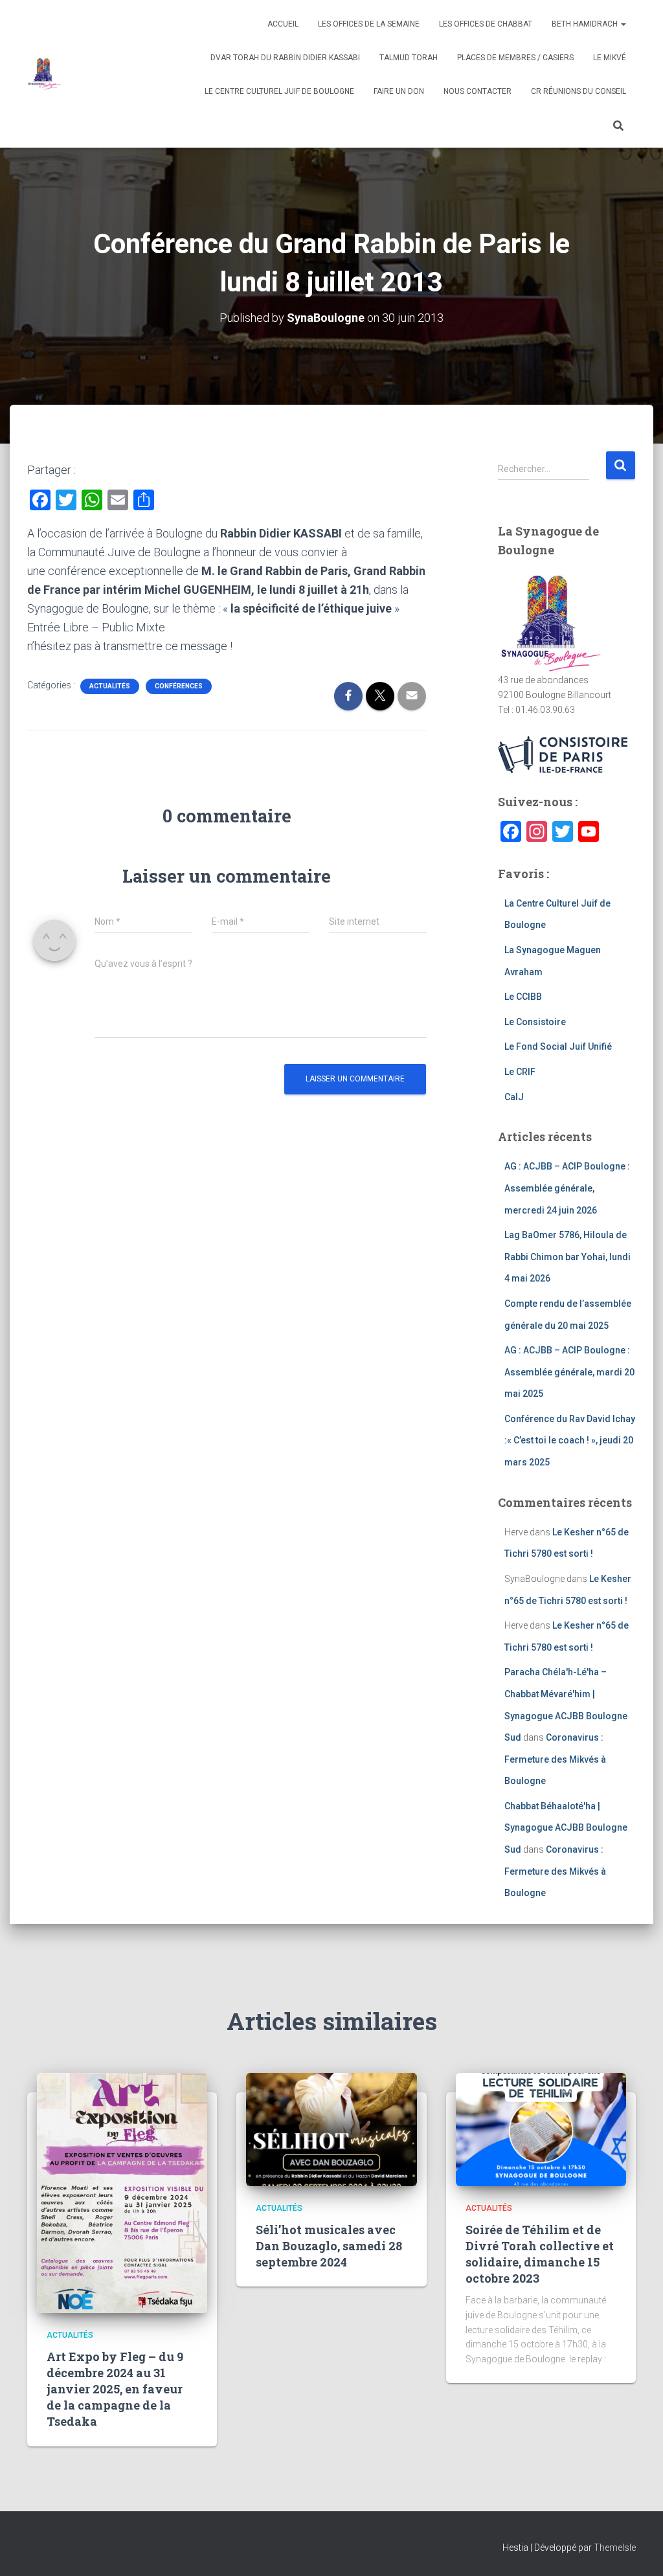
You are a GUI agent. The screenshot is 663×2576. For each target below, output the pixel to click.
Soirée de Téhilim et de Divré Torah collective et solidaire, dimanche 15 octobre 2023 (540, 2254)
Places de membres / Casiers (515, 58)
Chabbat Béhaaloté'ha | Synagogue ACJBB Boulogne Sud (566, 1828)
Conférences (179, 686)
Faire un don (399, 91)
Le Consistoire (535, 1022)
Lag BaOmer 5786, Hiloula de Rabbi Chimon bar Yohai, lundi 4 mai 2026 (567, 1257)
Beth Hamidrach (586, 24)
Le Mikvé (610, 58)
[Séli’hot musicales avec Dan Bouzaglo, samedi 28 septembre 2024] (331, 2129)
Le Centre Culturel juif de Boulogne (279, 91)
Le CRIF (520, 1072)
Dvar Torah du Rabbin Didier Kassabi (285, 58)
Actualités (110, 686)
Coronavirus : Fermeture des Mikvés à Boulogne (555, 1759)
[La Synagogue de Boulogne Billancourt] (44, 74)
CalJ (514, 1097)
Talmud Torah (409, 58)
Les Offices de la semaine (369, 24)
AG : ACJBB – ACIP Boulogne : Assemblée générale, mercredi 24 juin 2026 (567, 1188)
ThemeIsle (615, 2548)
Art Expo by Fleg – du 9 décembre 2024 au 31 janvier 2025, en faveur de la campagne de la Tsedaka (115, 2389)
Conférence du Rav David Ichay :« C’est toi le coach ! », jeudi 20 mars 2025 (570, 1441)
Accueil (283, 24)
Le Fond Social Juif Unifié (558, 1046)
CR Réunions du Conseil (579, 91)
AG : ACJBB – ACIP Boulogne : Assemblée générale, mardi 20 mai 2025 (569, 1372)
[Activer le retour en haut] (637, 2550)
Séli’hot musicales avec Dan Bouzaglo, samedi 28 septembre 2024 (329, 2246)
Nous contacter (478, 91)
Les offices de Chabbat (486, 24)
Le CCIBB (523, 997)
